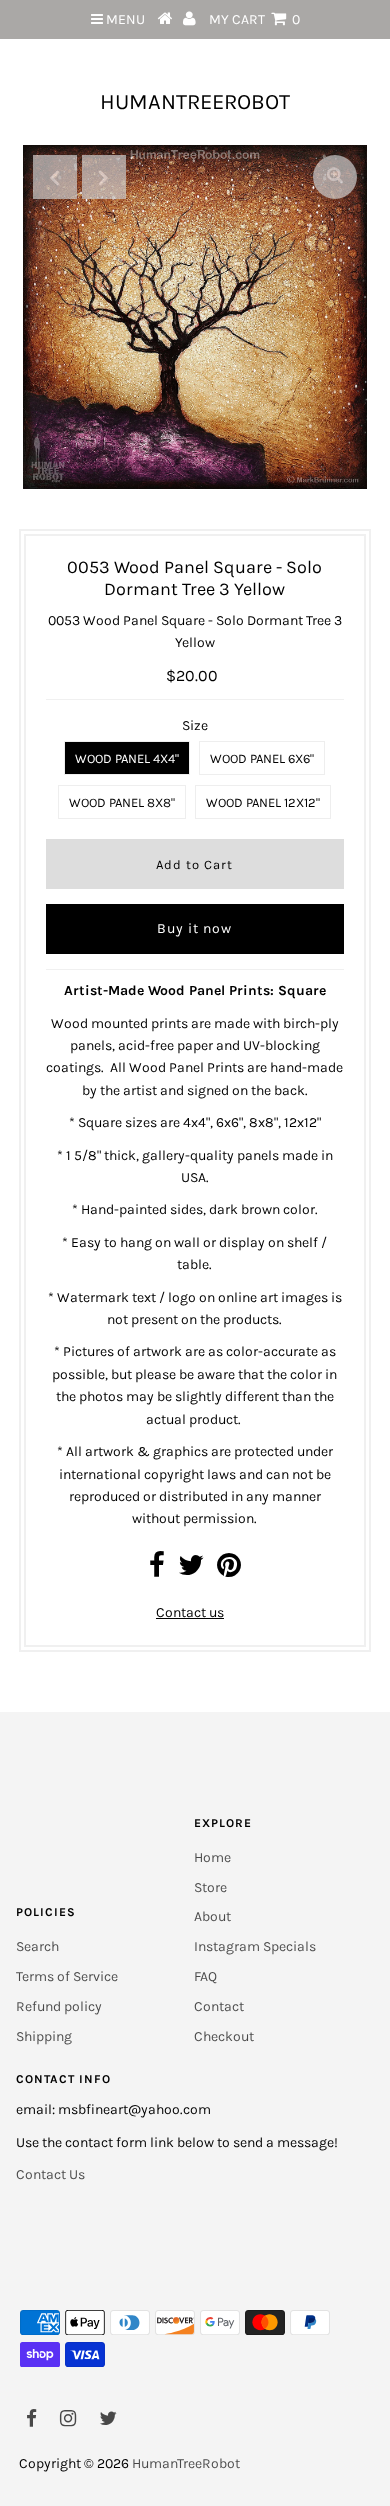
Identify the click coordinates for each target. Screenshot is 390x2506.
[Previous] (55, 177)
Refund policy (59, 2006)
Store (210, 1887)
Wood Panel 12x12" (263, 802)
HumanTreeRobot (195, 102)
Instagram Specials (255, 1946)
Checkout (224, 2036)
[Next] (104, 177)
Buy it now (194, 928)
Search (37, 1946)
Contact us (190, 1612)
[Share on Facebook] (157, 1570)
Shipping (44, 2036)
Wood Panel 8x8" (122, 802)
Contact (219, 2006)
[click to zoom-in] (335, 177)
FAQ (205, 1976)
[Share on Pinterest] (229, 1570)
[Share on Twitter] (191, 1570)
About (212, 1916)
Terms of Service (67, 1976)
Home (212, 1857)
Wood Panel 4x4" (127, 758)
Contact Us (50, 2174)
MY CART (254, 19)
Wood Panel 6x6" (262, 758)
